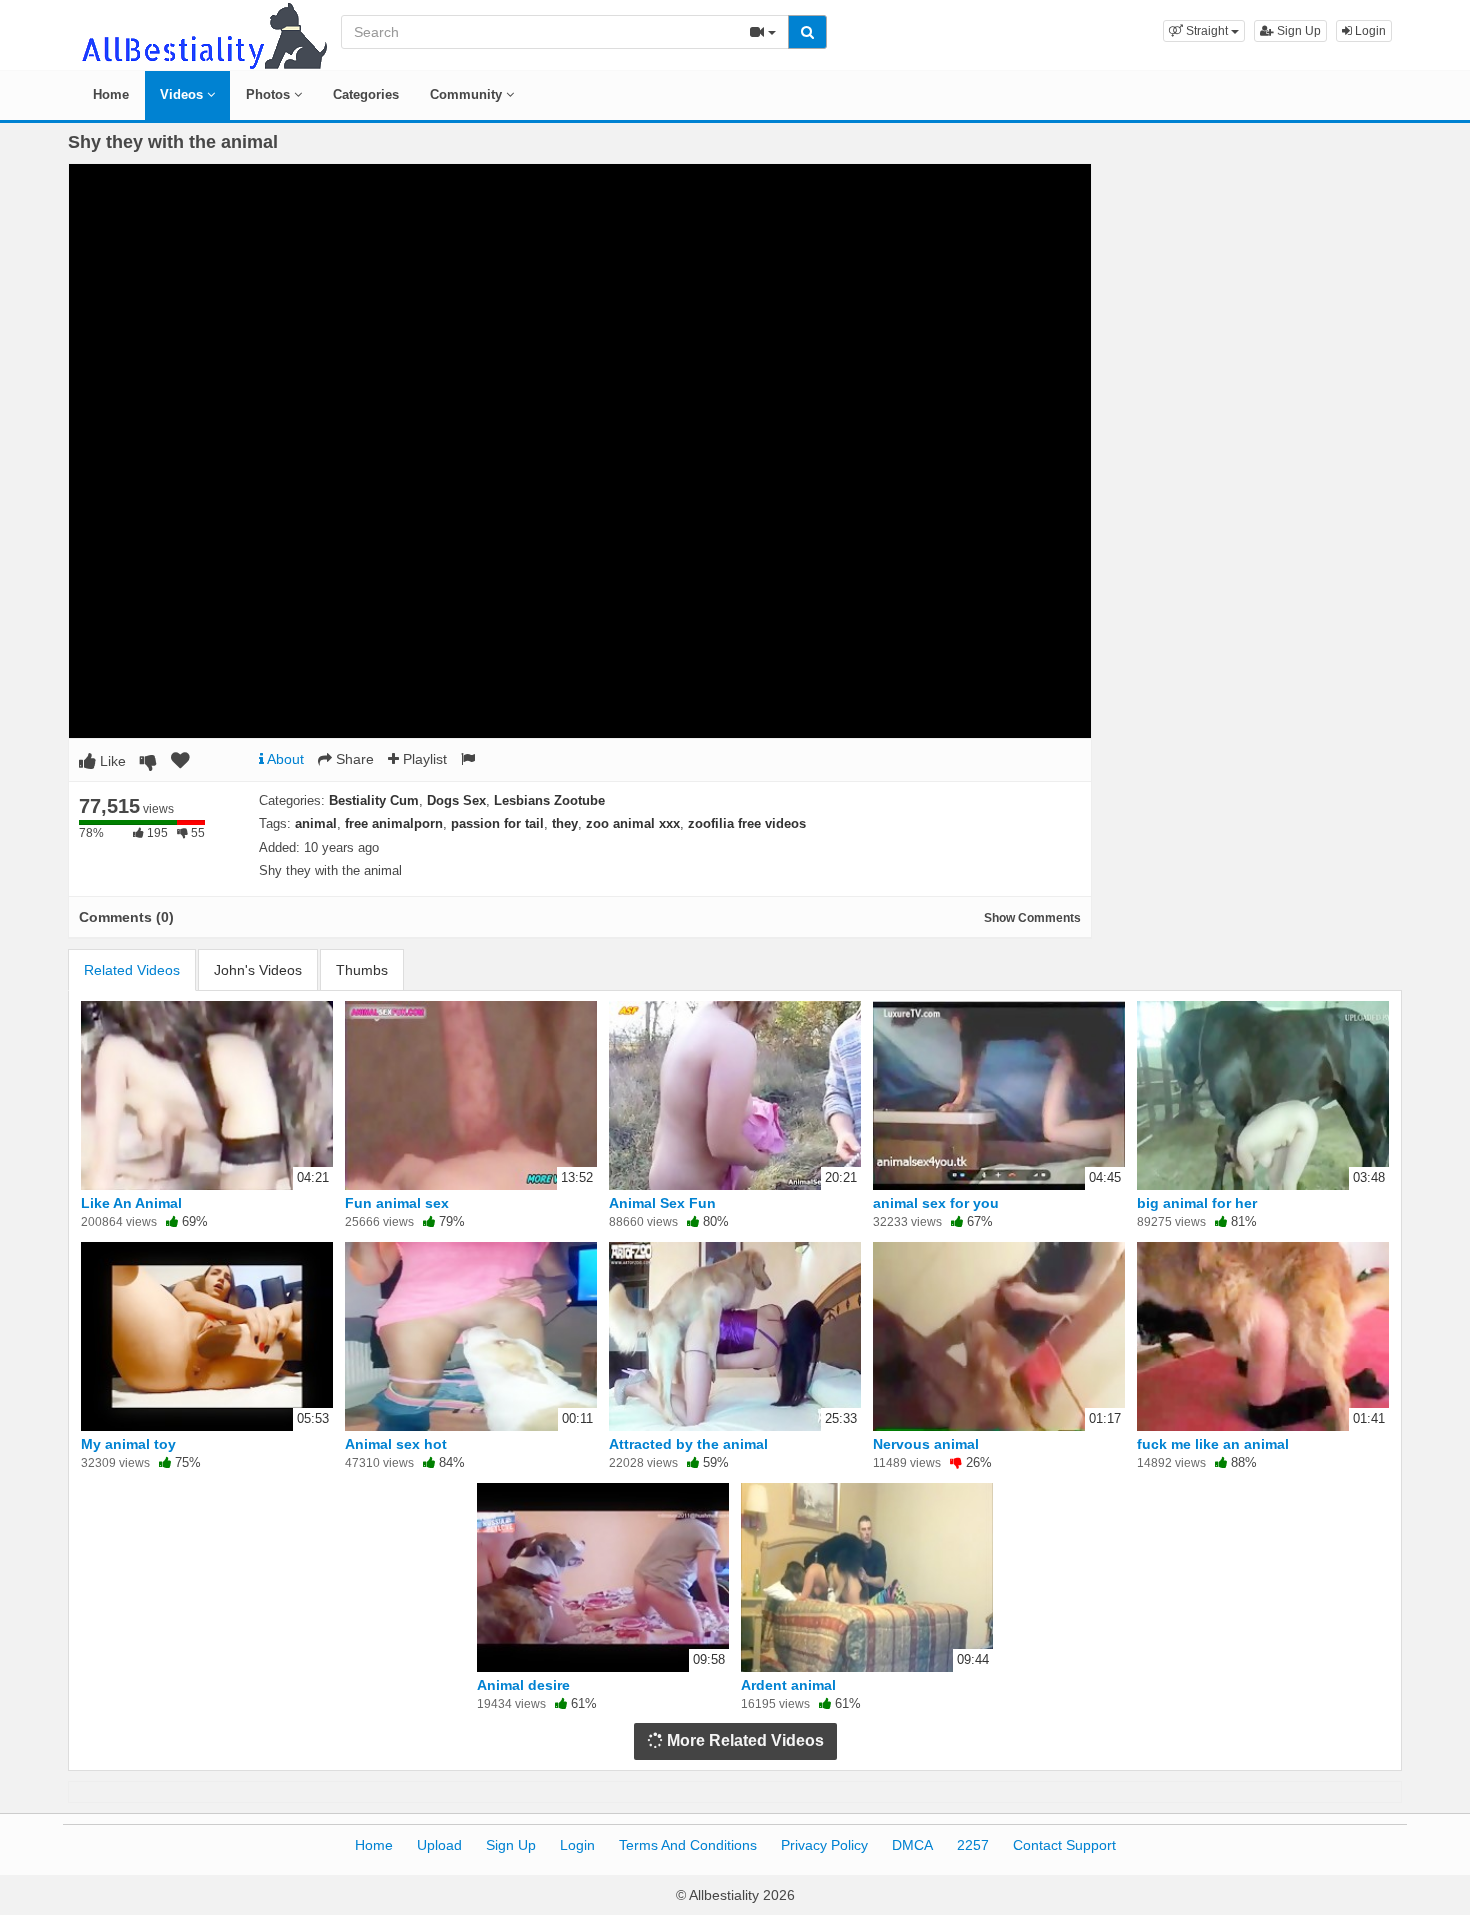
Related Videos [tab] (132, 970)
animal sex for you (936, 1203)
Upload (439, 1845)
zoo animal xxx (633, 823)
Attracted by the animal (688, 1444)
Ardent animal (788, 1685)
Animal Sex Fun (662, 1203)
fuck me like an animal (1213, 1444)
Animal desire (523, 1685)
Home (111, 94)
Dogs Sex (456, 800)
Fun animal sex (397, 1203)
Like (111, 761)
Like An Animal (131, 1203)
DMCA (912, 1845)
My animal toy (128, 1444)
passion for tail (497, 823)
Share (353, 759)
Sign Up (1297, 31)
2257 (973, 1845)
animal (316, 823)
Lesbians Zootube (549, 800)
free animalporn (394, 823)
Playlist (423, 759)
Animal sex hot (396, 1444)
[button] (1204, 31)
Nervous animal (926, 1444)
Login (1369, 31)
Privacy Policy (824, 1845)
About (284, 759)
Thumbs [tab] (362, 970)
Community (468, 94)
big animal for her (1197, 1203)
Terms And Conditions (688, 1845)
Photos (270, 94)
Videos (183, 94)
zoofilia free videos (747, 823)
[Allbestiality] (203, 34)
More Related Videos (743, 1740)
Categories (366, 94)
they (565, 823)
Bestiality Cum (374, 800)
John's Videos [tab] (258, 970)
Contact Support (1064, 1845)
